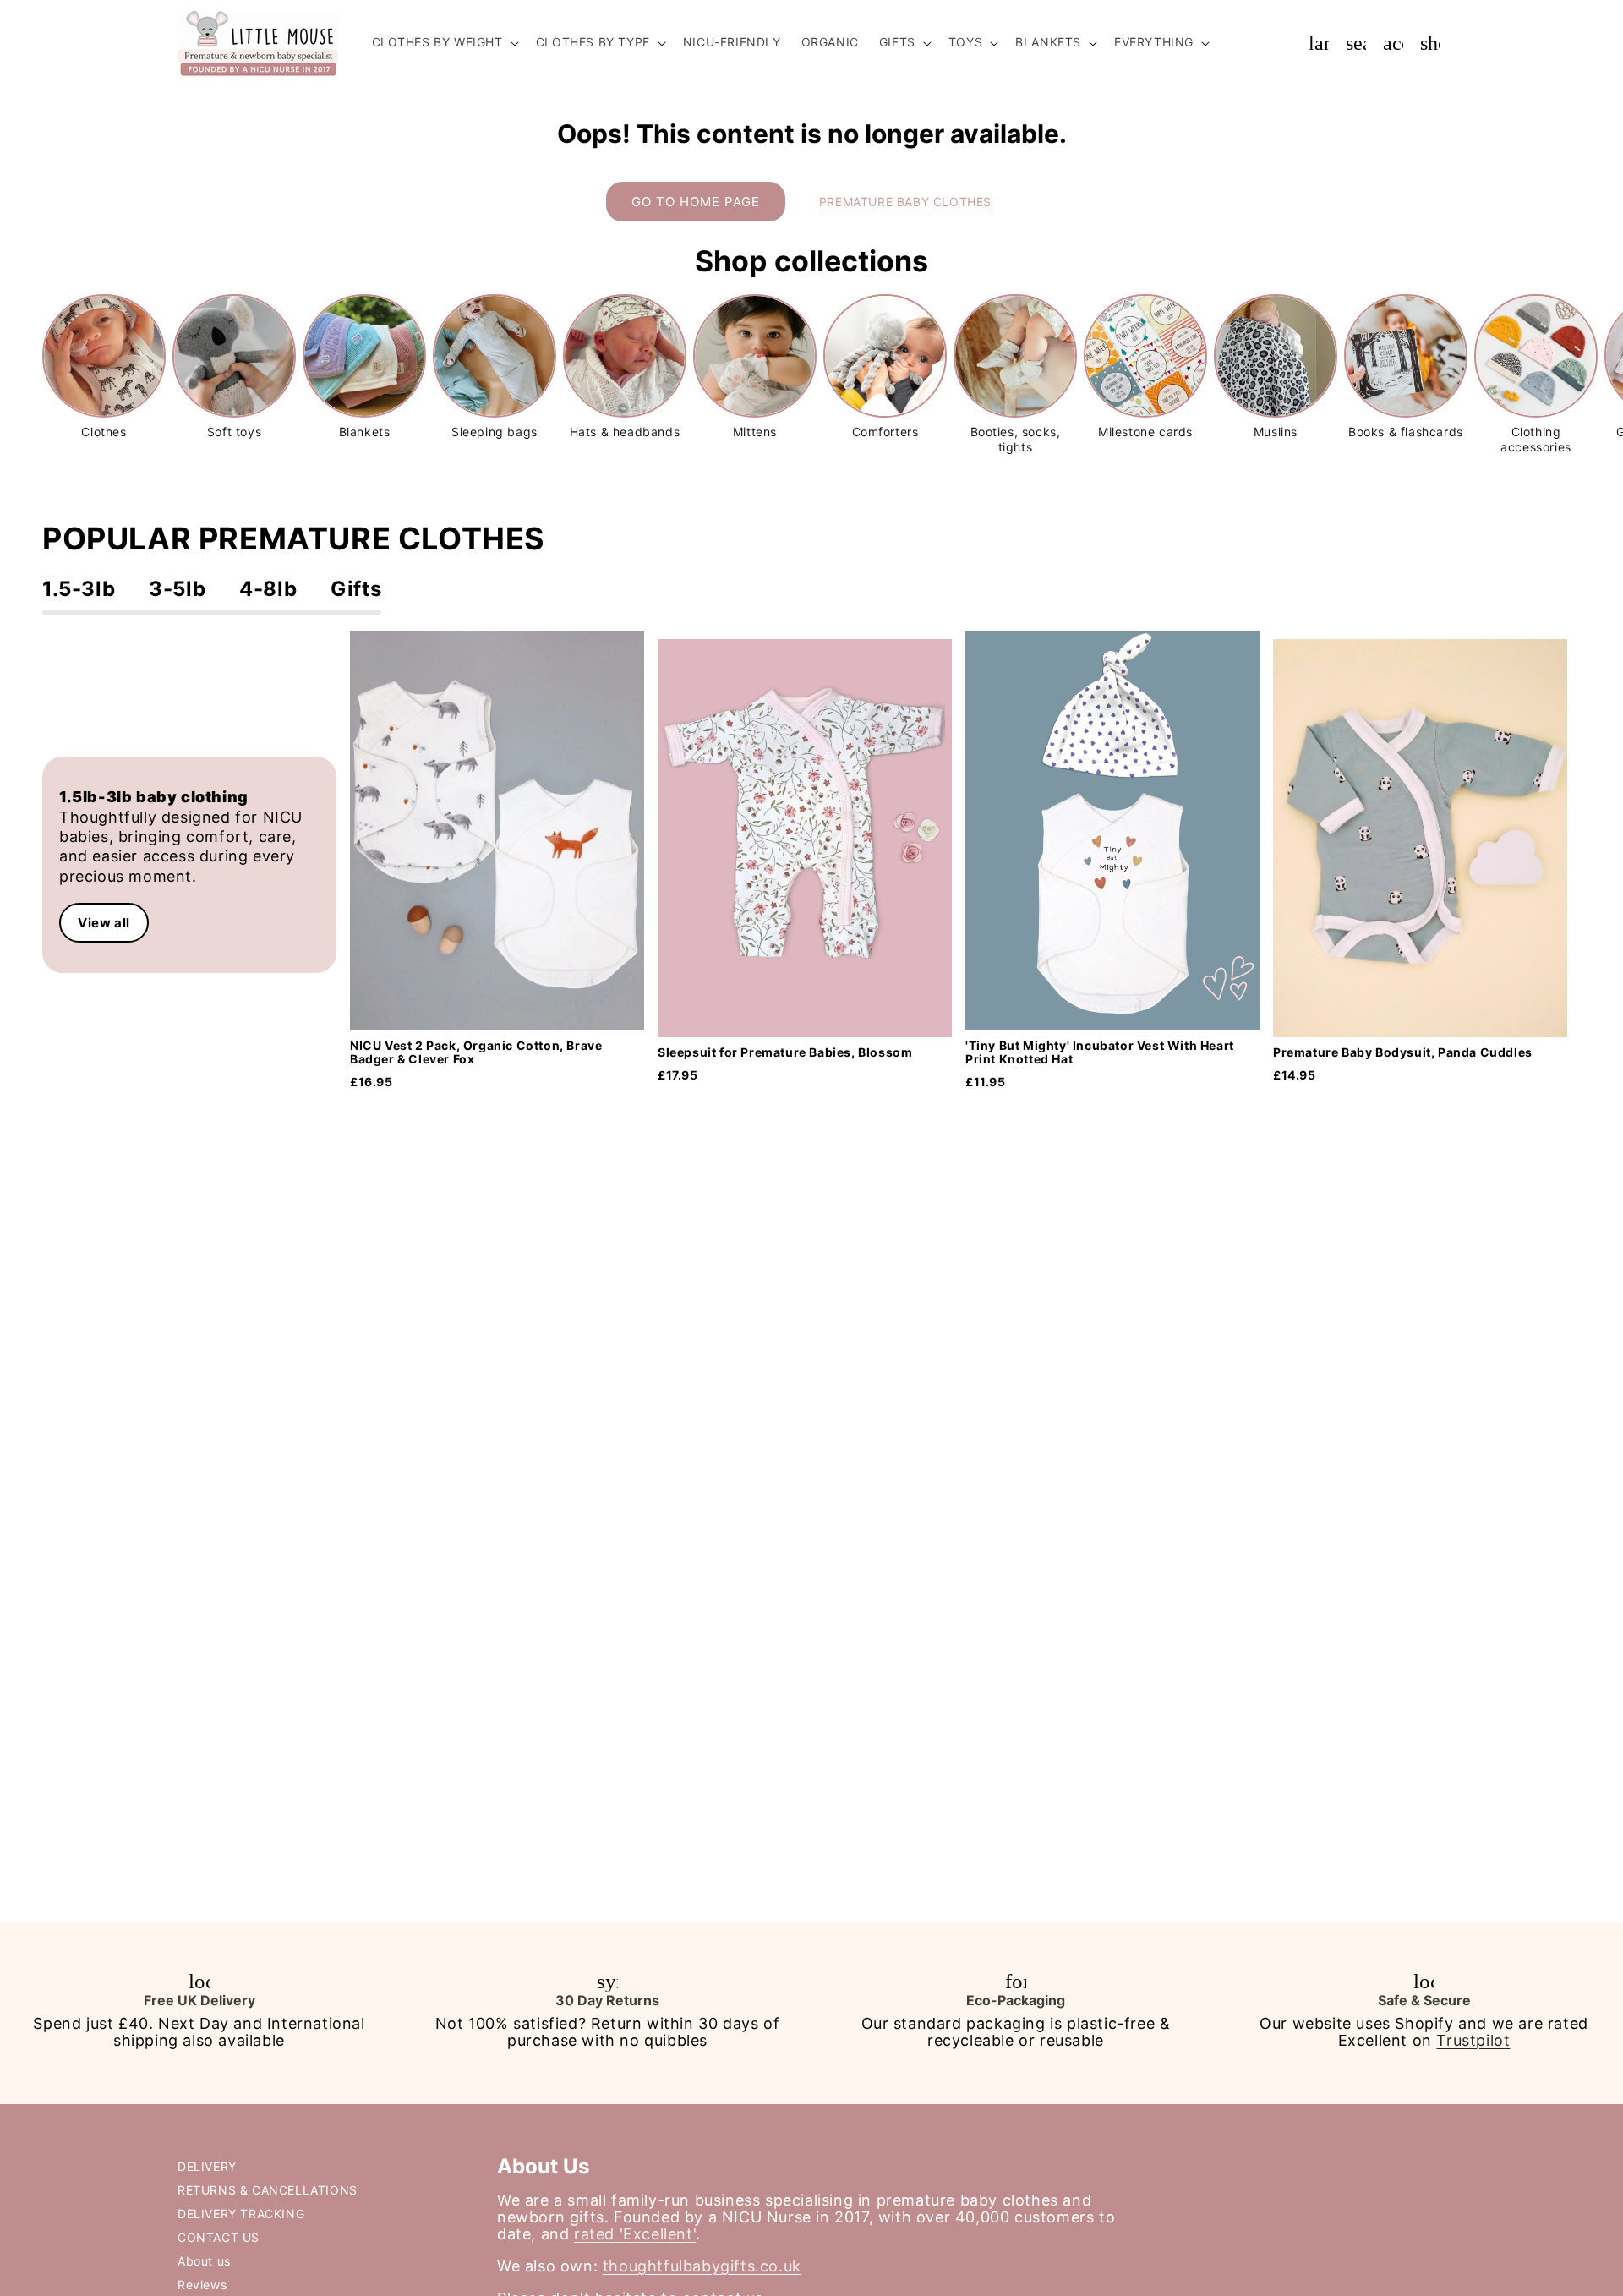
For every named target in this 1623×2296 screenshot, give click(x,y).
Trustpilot (1473, 2040)
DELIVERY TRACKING (241, 2214)
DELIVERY (207, 2166)
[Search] (1356, 43)
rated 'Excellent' (635, 2234)
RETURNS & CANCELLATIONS (268, 2190)
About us (204, 2261)
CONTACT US (219, 2237)
